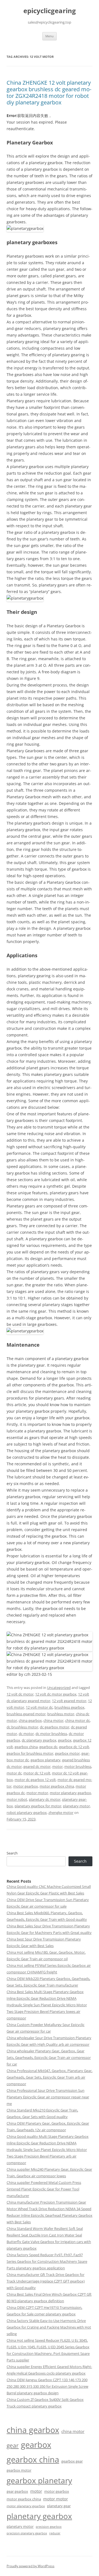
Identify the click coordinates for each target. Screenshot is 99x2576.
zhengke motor (61, 1813)
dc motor (26, 1734)
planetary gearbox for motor (38, 1806)
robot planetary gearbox (27, 1813)
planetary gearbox (39, 2516)
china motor (53, 1720)
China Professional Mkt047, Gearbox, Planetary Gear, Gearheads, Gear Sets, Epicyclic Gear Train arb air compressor (50, 2077)
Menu (50, 36)
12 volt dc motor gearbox (56, 1694)
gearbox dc (48, 1747)
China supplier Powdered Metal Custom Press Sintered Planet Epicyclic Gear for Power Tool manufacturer (44, 2189)
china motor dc (78, 1720)
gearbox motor (67, 1753)
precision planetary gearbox (27, 2533)
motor (57, 1766)
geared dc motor (37, 1766)
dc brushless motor (22, 1727)
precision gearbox (49, 2527)
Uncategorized (59, 1688)
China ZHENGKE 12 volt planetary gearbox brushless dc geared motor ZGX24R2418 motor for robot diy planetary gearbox (49, 92)
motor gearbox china (57, 1786)
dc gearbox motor (55, 1727)
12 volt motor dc (39, 1707)
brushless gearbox (69, 1707)
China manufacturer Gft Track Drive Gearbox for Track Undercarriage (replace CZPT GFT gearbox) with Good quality (46, 2281)
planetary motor (76, 1806)
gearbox (65, 1740)
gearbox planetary (46, 1760)
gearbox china (26, 1747)
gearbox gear (72, 2461)
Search (12, 1853)
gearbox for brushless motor (30, 1753)
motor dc (14, 1773)
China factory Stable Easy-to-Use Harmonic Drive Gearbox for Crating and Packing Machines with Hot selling (49, 2327)
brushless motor (61, 1714)
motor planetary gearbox (70, 1793)
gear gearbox (17, 2491)
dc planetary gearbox (39, 1740)
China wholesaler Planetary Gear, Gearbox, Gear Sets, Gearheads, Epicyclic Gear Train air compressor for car (49, 2058)
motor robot (17, 1799)
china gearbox (30, 1720)
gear (13, 2445)
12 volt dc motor (20, 1694)
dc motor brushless (51, 1734)
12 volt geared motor (69, 1701)
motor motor (37, 1793)
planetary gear (59, 2506)
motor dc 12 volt (37, 1773)
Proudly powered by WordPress (31, 2566)
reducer (55, 2533)
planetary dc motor (45, 1799)
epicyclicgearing (50, 11)
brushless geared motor (26, 1714)
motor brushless (78, 1766)
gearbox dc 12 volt (74, 1747)
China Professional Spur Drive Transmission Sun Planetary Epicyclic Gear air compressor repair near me (48, 2097)
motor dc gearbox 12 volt (35, 1780)
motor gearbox (26, 1786)
